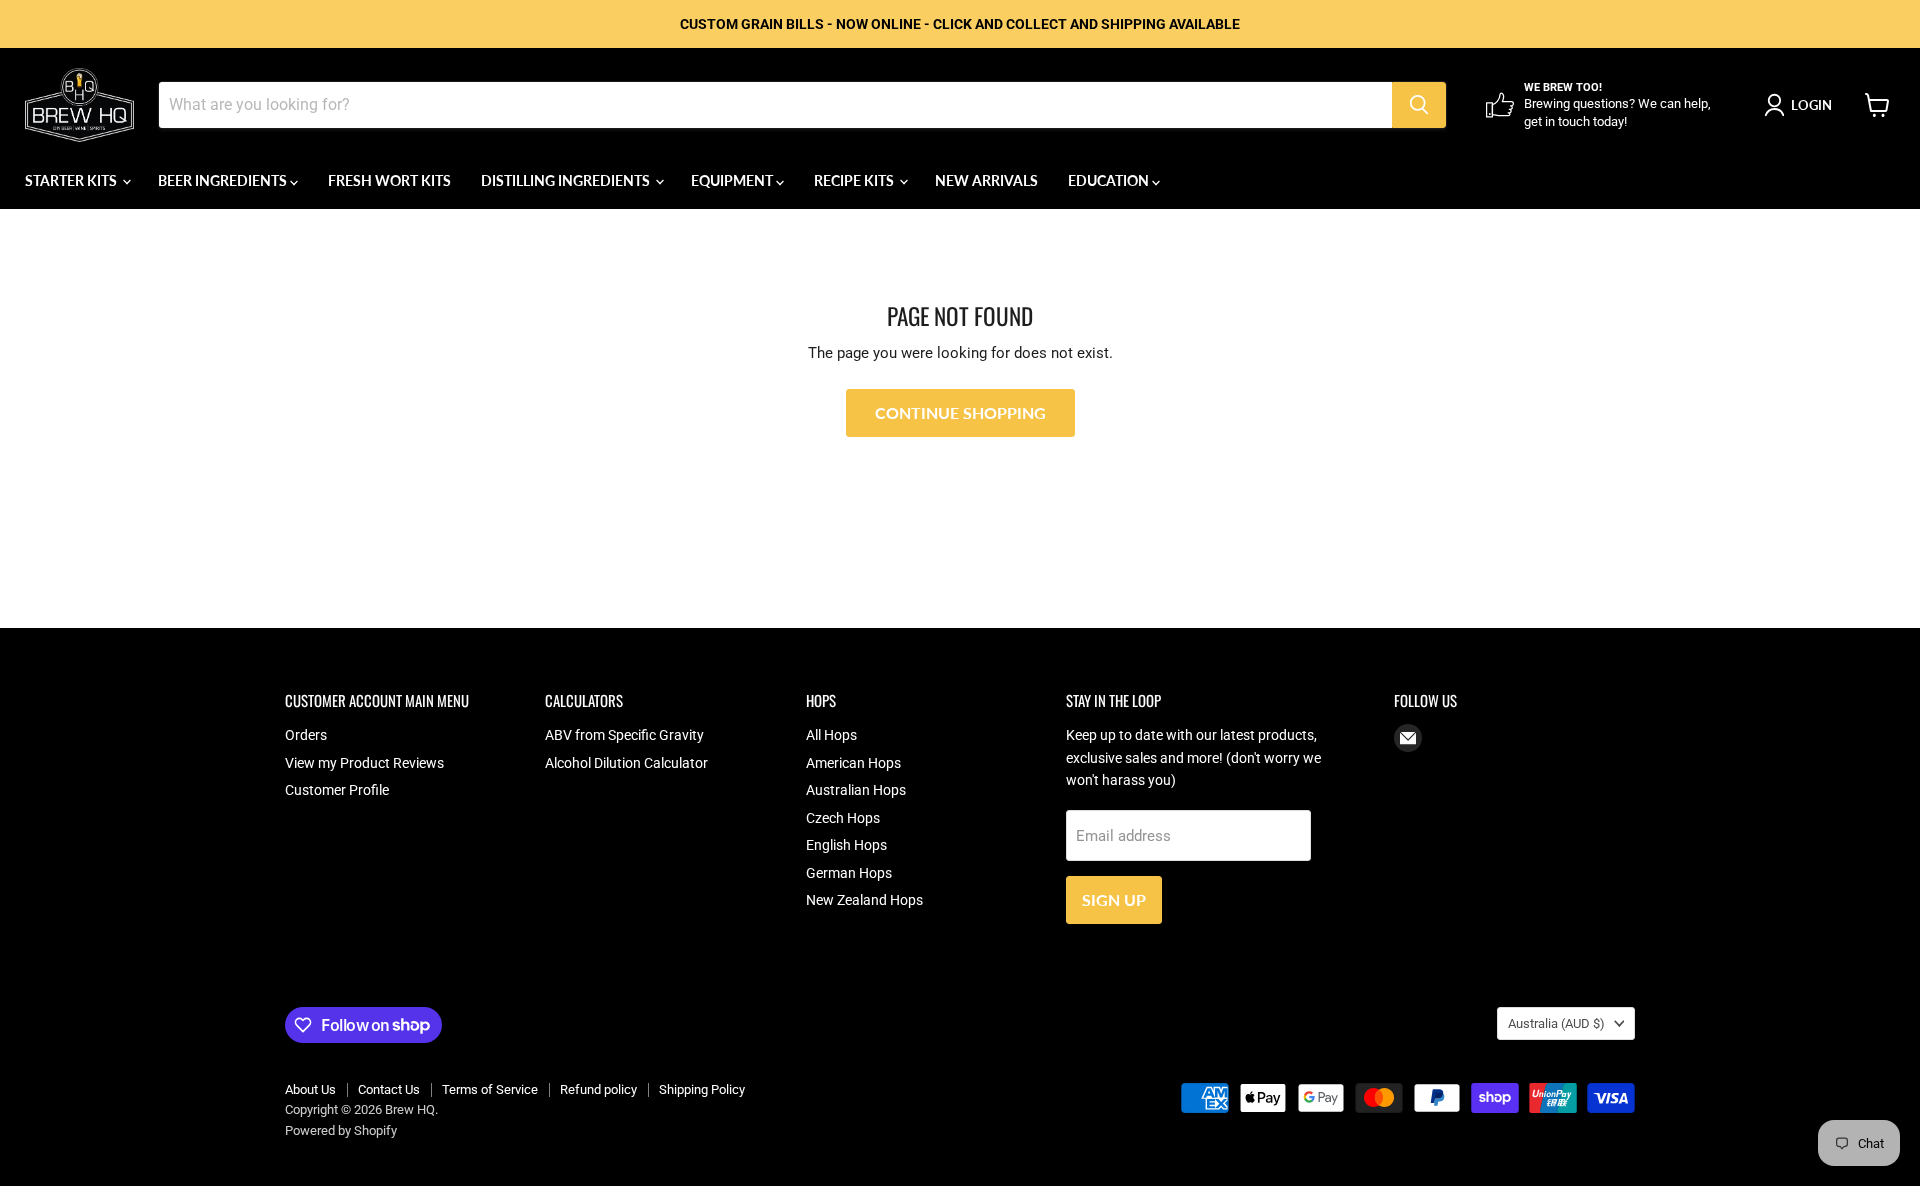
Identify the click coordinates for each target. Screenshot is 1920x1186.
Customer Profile (337, 790)
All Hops (831, 735)
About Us (310, 1089)
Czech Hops (843, 818)
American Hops (853, 763)
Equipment (733, 180)
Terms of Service (490, 1089)
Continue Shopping (960, 412)
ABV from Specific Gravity (624, 735)
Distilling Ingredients (567, 180)
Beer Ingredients (224, 180)
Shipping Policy (702, 1089)
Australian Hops (856, 790)
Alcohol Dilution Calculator (626, 763)
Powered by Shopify (341, 1130)
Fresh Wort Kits (389, 180)
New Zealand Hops (864, 900)
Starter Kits (72, 180)
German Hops (849, 873)
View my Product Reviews (364, 763)
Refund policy (598, 1089)
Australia (1556, 1023)
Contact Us (389, 1089)
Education (1110, 180)
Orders (306, 735)
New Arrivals (986, 180)
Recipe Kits (855, 180)
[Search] (1419, 105)
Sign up (1114, 899)
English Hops (846, 845)
